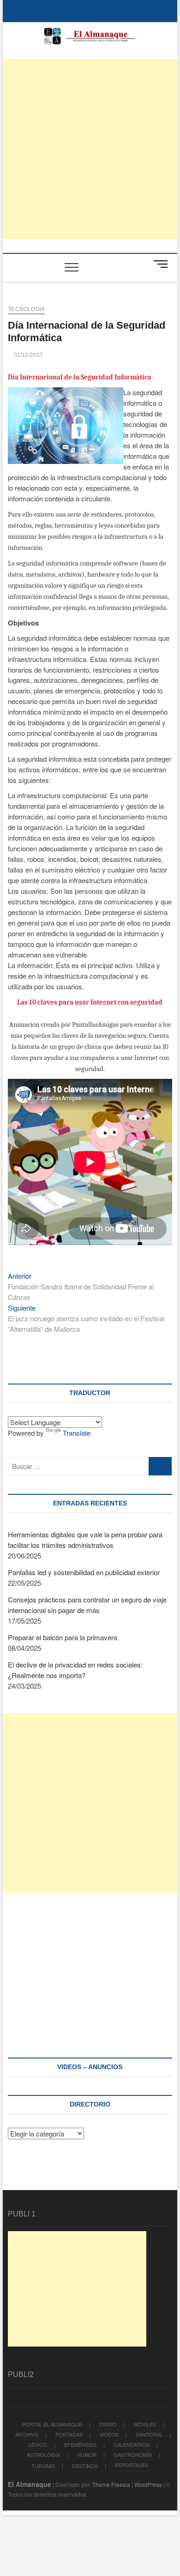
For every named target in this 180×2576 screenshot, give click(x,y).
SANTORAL (149, 2434)
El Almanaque (30, 2484)
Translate (77, 1433)
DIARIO (108, 2424)
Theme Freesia (111, 2484)
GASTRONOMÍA (133, 2455)
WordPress (148, 2484)
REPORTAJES (132, 2465)
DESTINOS (85, 2466)
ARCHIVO (27, 2434)
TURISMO (43, 2466)
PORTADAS (69, 2434)
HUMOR (87, 2455)
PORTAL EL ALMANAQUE (52, 2424)
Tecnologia (26, 309)
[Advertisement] (90, 149)
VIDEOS (109, 2434)
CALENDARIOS (132, 2444)
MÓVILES (145, 2424)
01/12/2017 (27, 355)
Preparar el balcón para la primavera (63, 1637)
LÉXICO (38, 2444)
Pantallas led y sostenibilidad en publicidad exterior (84, 1572)
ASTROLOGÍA (43, 2455)
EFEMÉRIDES (80, 2444)
